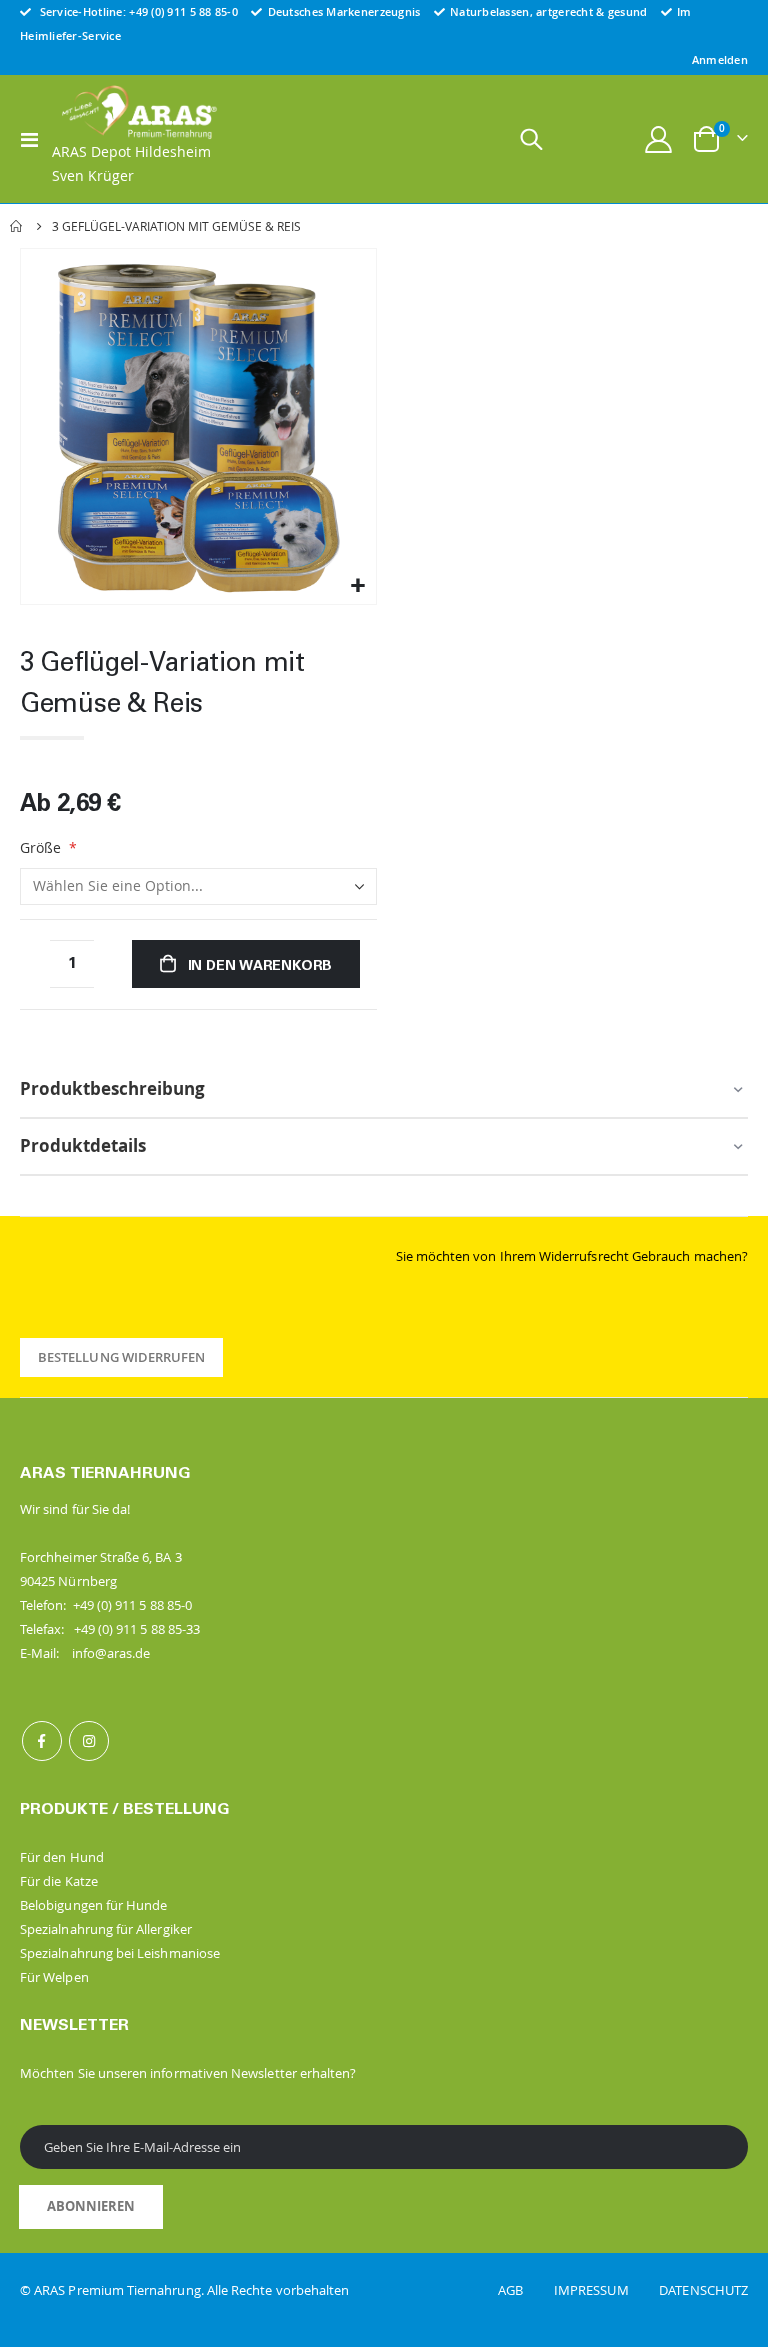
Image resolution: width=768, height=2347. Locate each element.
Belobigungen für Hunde (93, 1905)
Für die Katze (59, 1881)
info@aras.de (111, 1653)
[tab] (384, 1090)
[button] (358, 586)
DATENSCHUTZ (703, 2290)
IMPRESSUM (605, 2290)
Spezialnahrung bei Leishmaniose (120, 1953)
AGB (524, 2290)
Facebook (42, 1741)
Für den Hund (62, 1857)
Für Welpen (54, 1977)
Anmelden (720, 59)
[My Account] (659, 139)
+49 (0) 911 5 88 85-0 (183, 11)
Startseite (17, 226)
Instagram (89, 1741)
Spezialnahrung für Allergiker (106, 1929)
